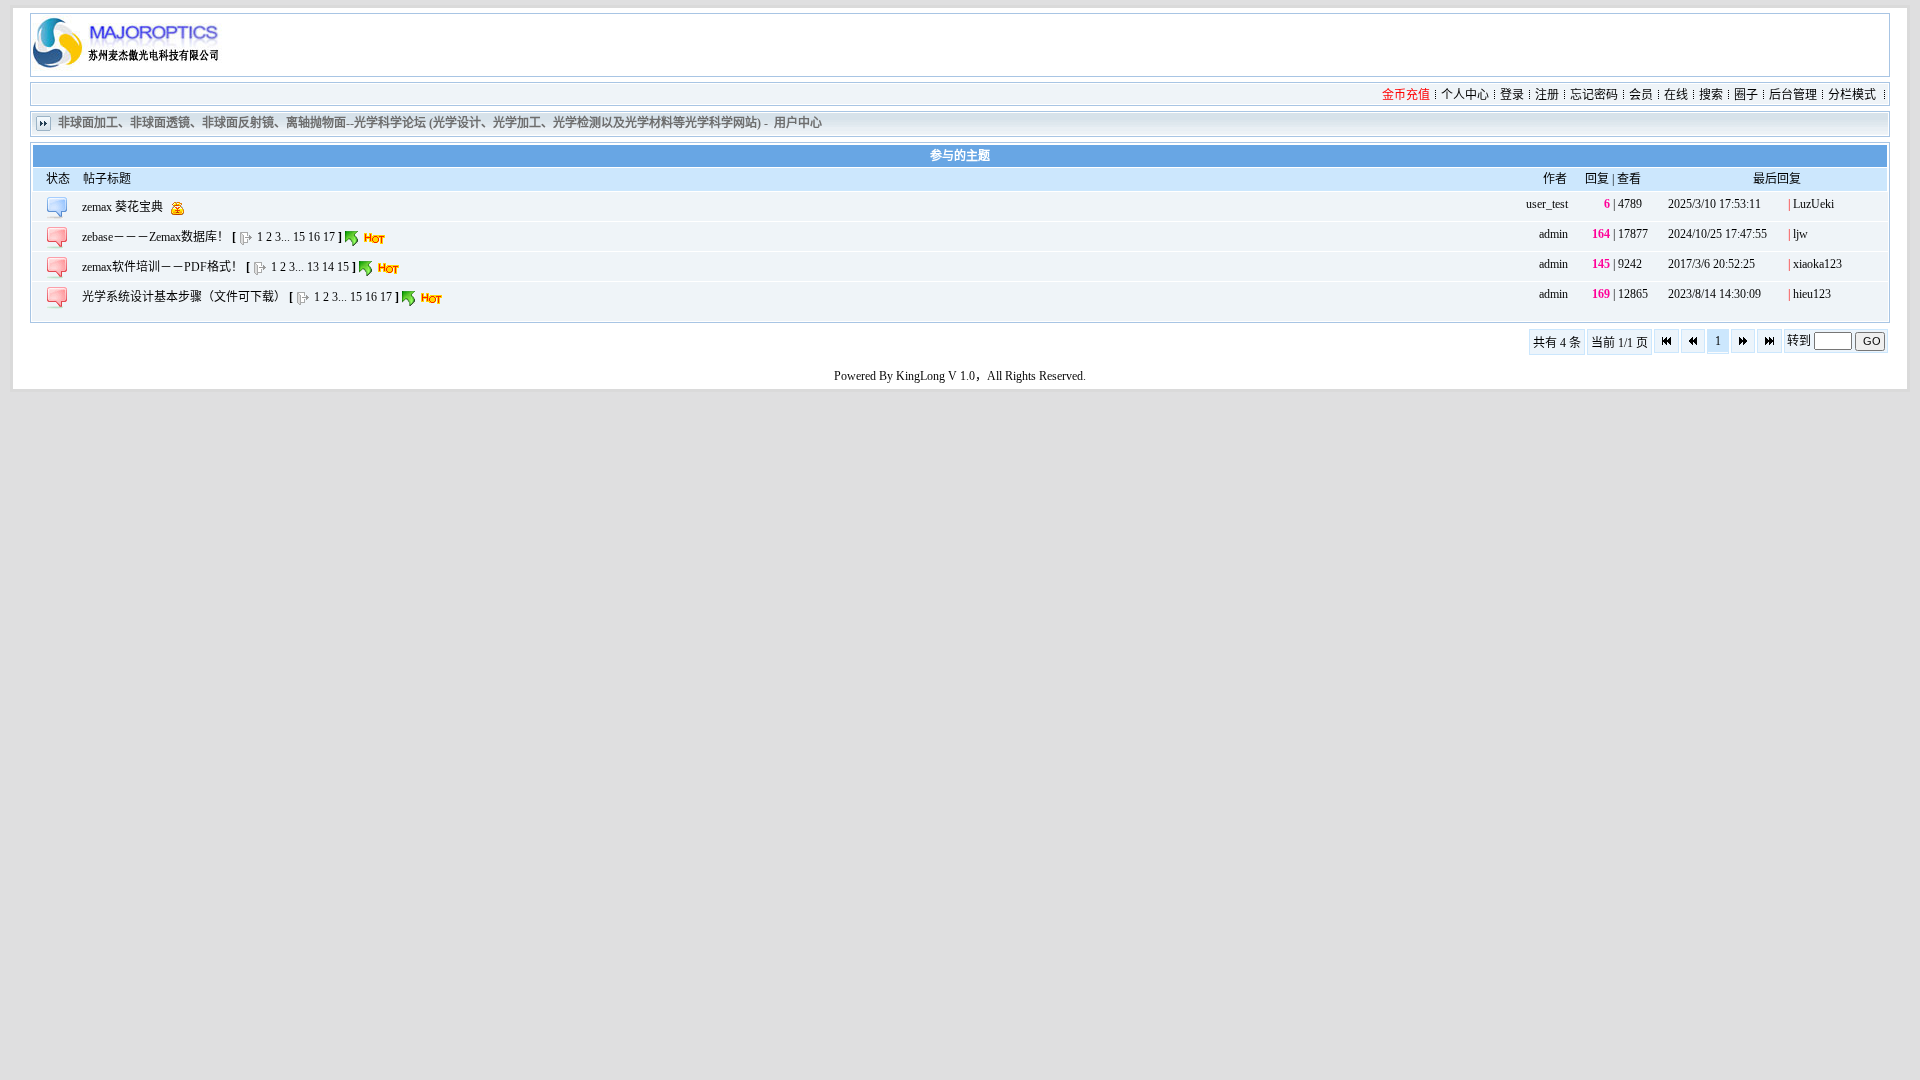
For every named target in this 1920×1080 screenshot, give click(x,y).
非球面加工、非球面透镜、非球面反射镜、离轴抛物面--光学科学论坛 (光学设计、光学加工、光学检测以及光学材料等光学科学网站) (409, 123)
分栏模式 (1852, 95)
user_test (1547, 204)
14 (328, 267)
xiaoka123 (1817, 264)
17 (329, 237)
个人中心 (1465, 95)
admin (1553, 234)
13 (313, 267)
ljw (1800, 234)
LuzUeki (1813, 204)
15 (299, 237)
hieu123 (1812, 294)
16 (314, 237)
